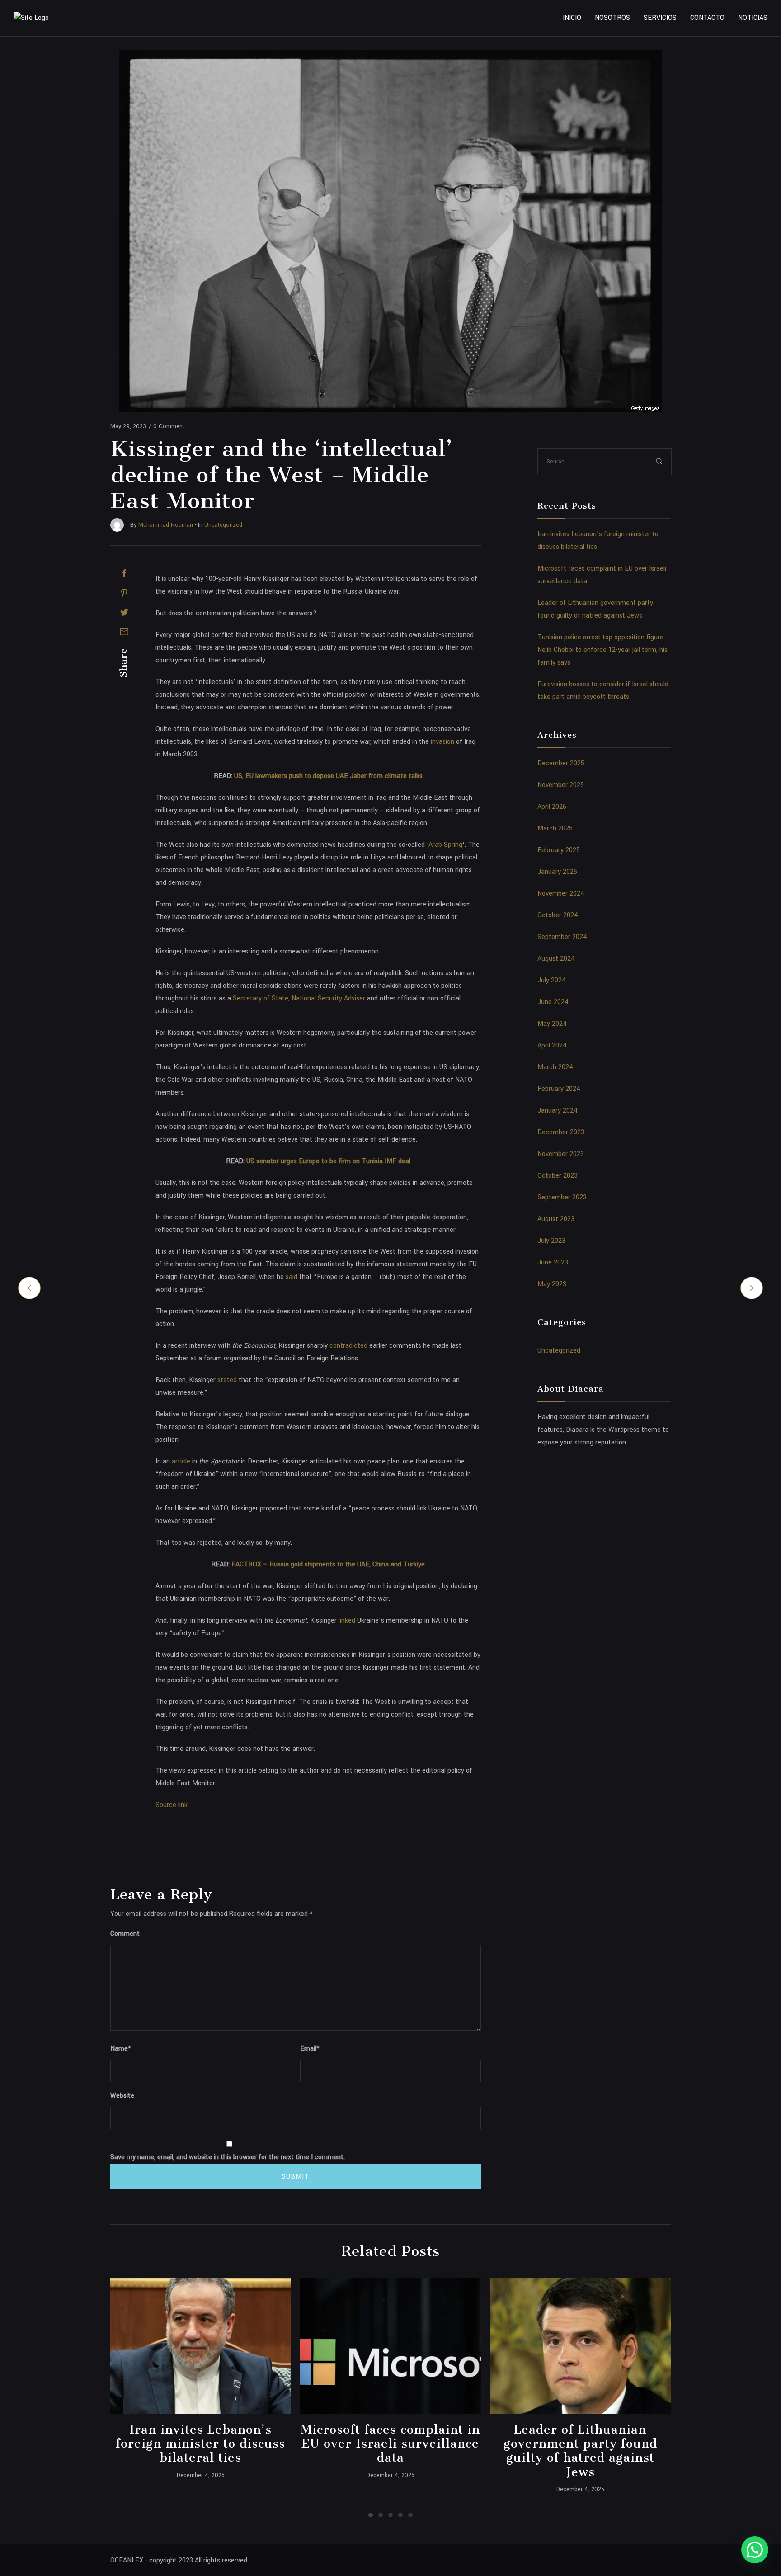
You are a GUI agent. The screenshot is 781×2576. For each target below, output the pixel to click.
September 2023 (562, 1197)
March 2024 (555, 1067)
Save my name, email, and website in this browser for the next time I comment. (228, 2157)
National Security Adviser (327, 998)
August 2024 (556, 959)
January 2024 (558, 1111)
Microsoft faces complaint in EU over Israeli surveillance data (390, 2443)
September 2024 (562, 937)
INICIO (572, 18)
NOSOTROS (612, 18)
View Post (200, 2346)
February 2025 (559, 850)
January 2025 (557, 872)
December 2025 (561, 763)
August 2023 (556, 1219)
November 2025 (561, 785)
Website (122, 2096)
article (180, 1461)
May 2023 (552, 1284)
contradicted (348, 1346)
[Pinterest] (124, 593)
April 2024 (552, 1045)
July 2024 (552, 980)
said (291, 1277)
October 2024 (558, 915)
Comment (125, 1934)
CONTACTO (707, 18)
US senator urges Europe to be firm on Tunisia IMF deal (328, 1161)
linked (346, 1621)
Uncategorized (559, 1351)
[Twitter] (124, 612)
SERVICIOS (660, 18)
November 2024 (561, 894)
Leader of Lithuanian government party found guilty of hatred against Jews (580, 2450)
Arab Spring (445, 845)
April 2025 (552, 807)
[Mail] (124, 632)
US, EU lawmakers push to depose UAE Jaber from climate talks (328, 776)
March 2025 (555, 828)
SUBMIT (295, 2177)
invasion (442, 742)
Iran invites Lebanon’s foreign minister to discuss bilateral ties (200, 2443)
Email (310, 2049)
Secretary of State (260, 998)
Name (121, 2049)
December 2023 (561, 1132)
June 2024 (553, 1002)
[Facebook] (124, 573)
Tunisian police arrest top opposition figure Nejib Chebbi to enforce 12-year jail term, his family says (602, 650)
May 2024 (552, 1024)
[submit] (659, 461)
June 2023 (553, 1262)
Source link (172, 1805)
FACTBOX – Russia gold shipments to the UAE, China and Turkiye (328, 1564)
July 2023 (551, 1241)
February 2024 (559, 1089)
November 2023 (561, 1154)
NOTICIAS (753, 18)
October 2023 (558, 1176)
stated (226, 1380)
